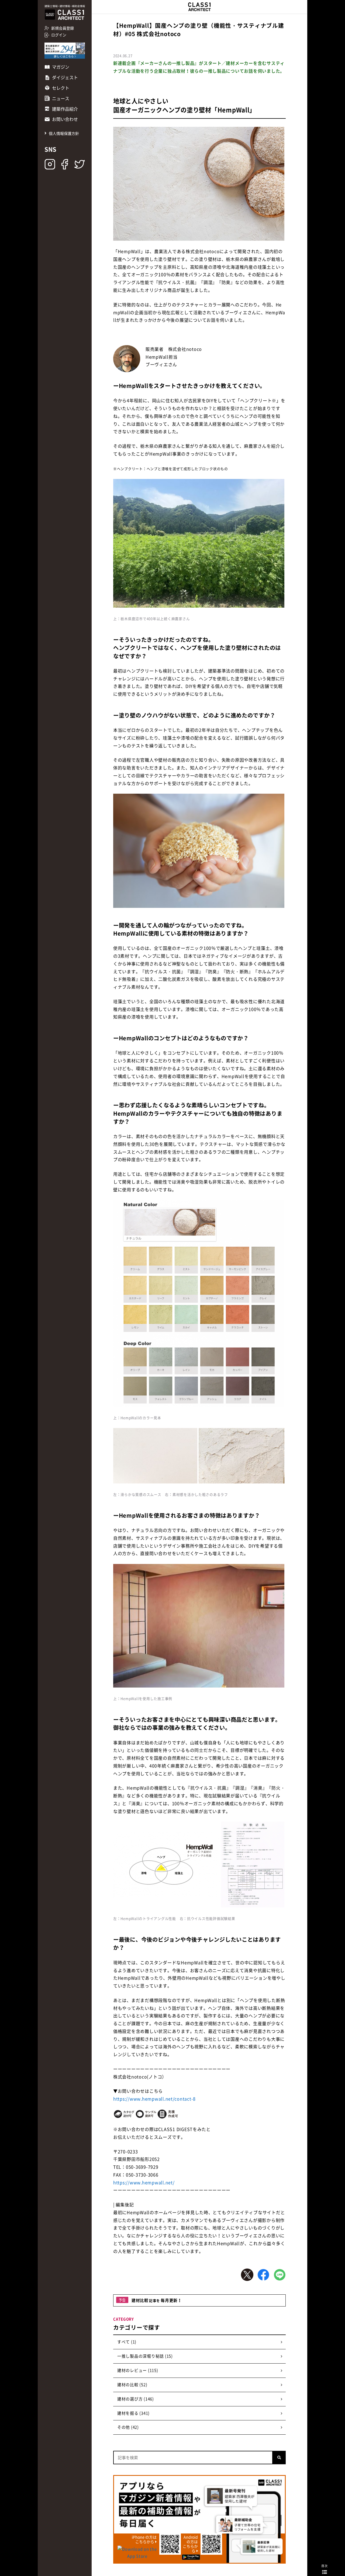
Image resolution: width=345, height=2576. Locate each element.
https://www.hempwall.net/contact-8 (154, 2099)
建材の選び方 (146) (136, 2399)
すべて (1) (127, 2342)
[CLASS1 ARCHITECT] (199, 7)
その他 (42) (128, 2427)
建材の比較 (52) (132, 2385)
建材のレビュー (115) (138, 2370)
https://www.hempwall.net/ (144, 2182)
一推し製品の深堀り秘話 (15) (145, 2356)
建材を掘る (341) (133, 2413)
